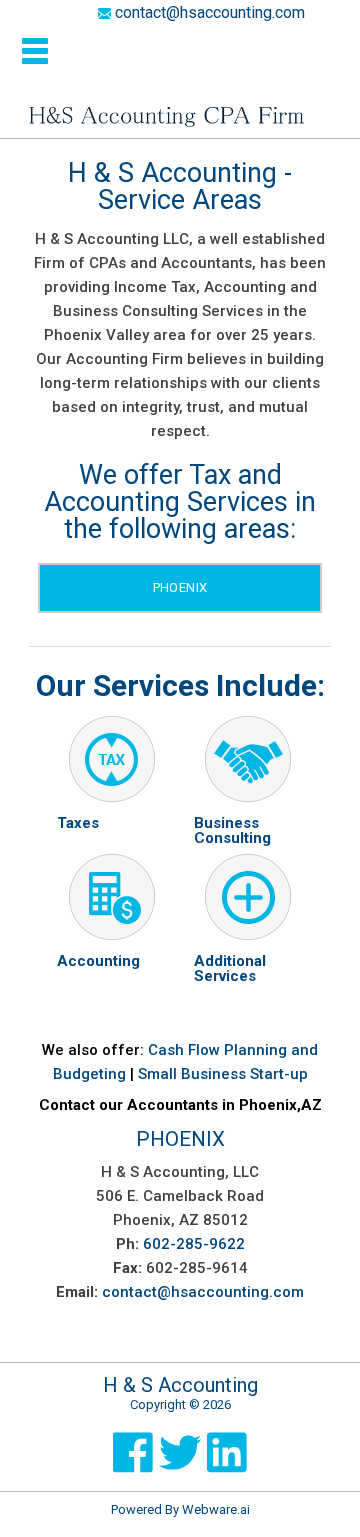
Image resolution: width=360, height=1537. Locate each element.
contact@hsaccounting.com (208, 12)
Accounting (98, 961)
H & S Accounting (180, 1385)
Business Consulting (232, 830)
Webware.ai (216, 1509)
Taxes (78, 823)
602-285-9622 (194, 1244)
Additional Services (230, 968)
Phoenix (180, 587)
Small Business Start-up (223, 1074)
